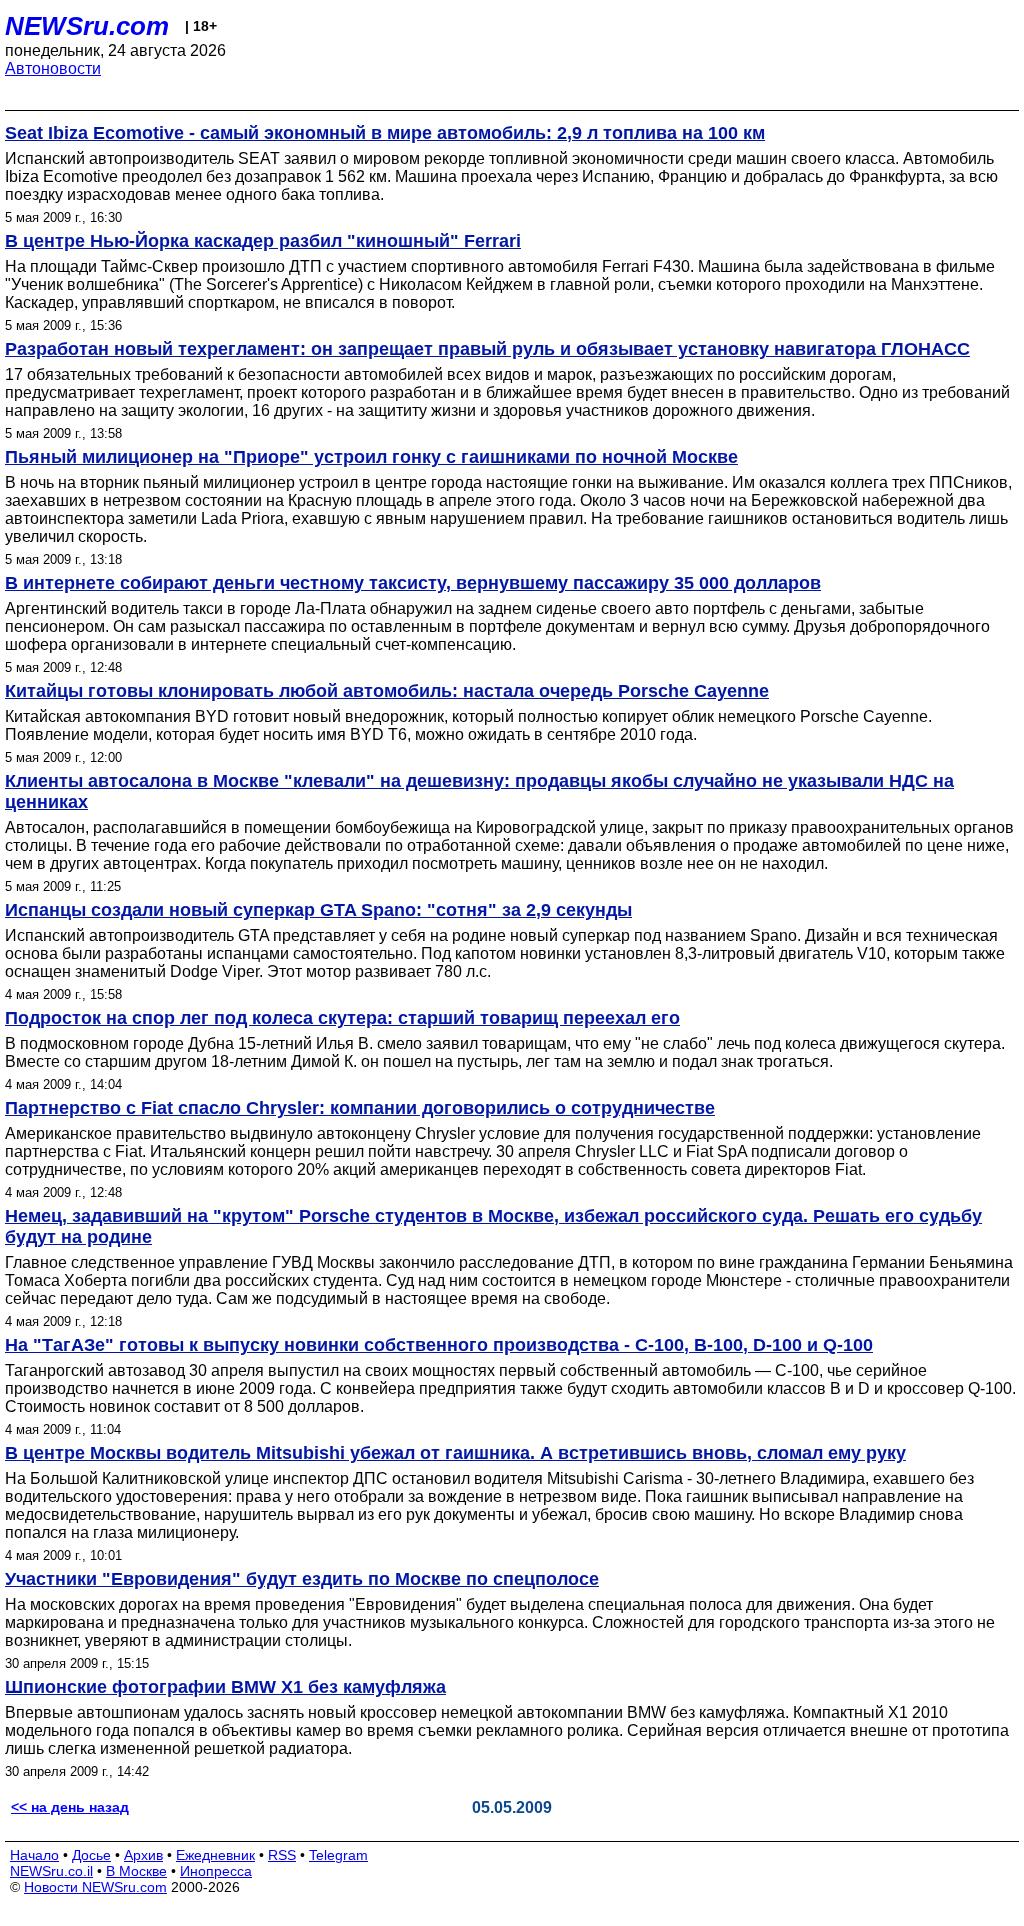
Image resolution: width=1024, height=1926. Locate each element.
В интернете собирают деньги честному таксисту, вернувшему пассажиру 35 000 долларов (413, 583)
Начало (34, 1855)
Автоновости (53, 68)
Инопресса (216, 1871)
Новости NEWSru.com (95, 1887)
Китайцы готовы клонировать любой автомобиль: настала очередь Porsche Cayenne (387, 691)
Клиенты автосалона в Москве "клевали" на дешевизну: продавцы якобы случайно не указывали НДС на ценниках (479, 791)
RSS (282, 1855)
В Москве (136, 1871)
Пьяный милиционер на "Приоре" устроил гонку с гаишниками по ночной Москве (371, 457)
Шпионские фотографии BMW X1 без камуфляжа (225, 1687)
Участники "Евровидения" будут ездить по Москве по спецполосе (302, 1579)
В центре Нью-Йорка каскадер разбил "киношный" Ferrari (263, 241)
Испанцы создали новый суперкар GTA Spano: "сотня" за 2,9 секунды (318, 910)
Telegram (338, 1855)
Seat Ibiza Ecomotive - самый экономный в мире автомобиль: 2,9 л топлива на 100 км (385, 133)
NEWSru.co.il (51, 1871)
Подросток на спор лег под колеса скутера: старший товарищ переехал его (342, 1018)
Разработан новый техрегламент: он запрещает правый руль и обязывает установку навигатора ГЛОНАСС (487, 349)
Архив (143, 1855)
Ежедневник (215, 1855)
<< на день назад (70, 1807)
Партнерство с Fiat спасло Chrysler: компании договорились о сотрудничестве (360, 1108)
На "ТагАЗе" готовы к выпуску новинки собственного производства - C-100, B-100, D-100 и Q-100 (439, 1345)
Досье (91, 1855)
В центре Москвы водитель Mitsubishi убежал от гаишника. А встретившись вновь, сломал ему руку (455, 1453)
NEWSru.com (87, 26)
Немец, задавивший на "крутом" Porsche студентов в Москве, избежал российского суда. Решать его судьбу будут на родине (493, 1226)
